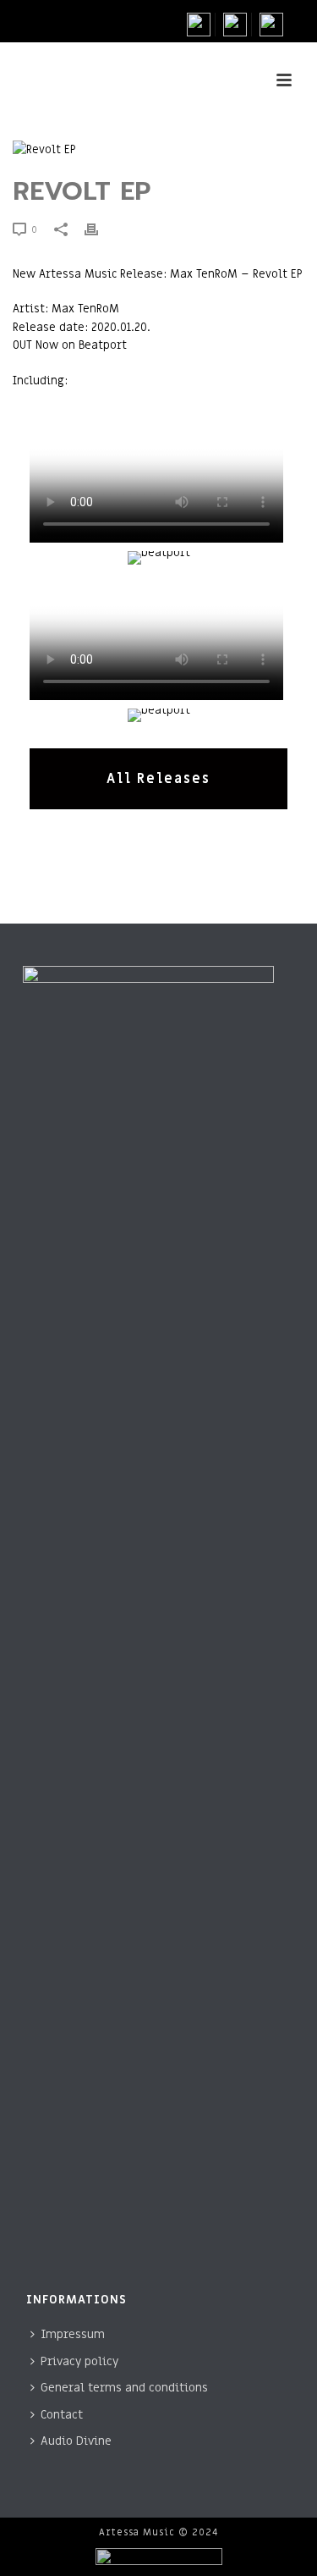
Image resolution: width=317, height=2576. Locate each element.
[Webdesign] (158, 2560)
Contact (62, 2415)
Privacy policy (79, 2361)
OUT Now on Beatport (70, 345)
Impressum (73, 2334)
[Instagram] (235, 25)
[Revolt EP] (139, 149)
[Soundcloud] (271, 25)
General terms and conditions (124, 2388)
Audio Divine (76, 2441)
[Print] (100, 229)
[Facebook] (201, 25)
